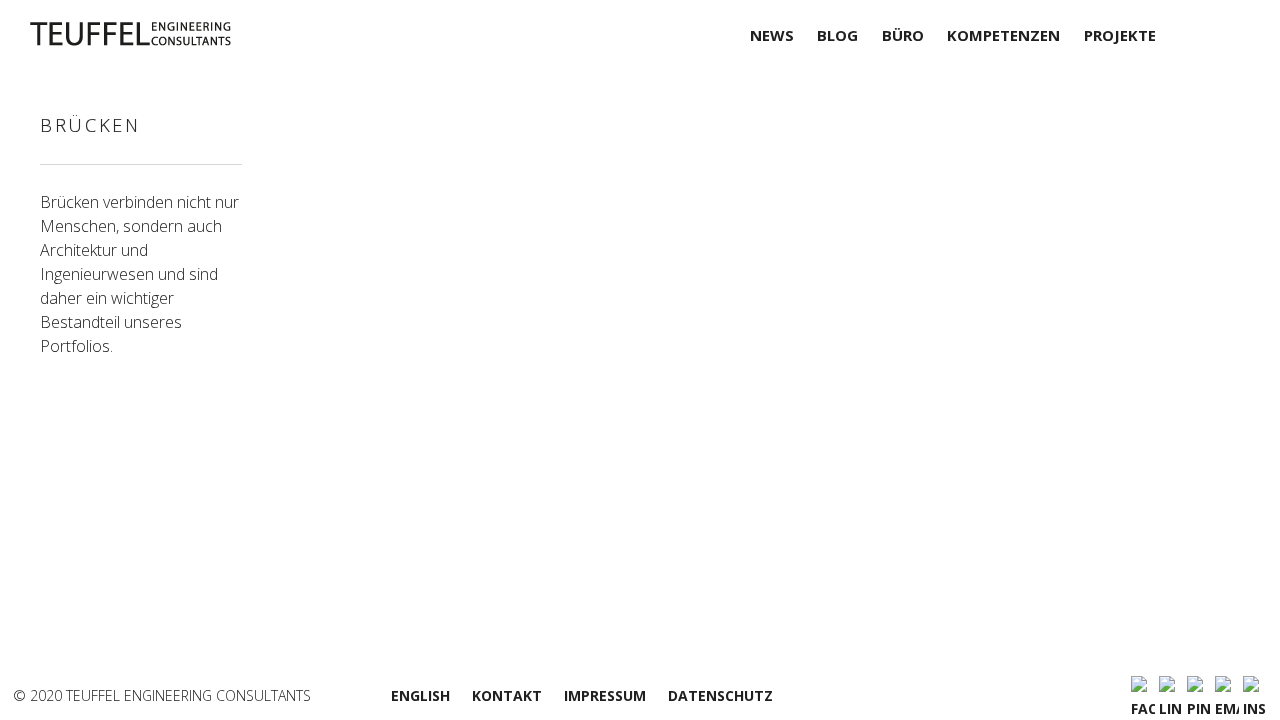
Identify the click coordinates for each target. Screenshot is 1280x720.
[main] (780, 355)
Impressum (605, 695)
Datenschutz (720, 695)
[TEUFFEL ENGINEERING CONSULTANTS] (177, 34)
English (420, 695)
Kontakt (507, 695)
